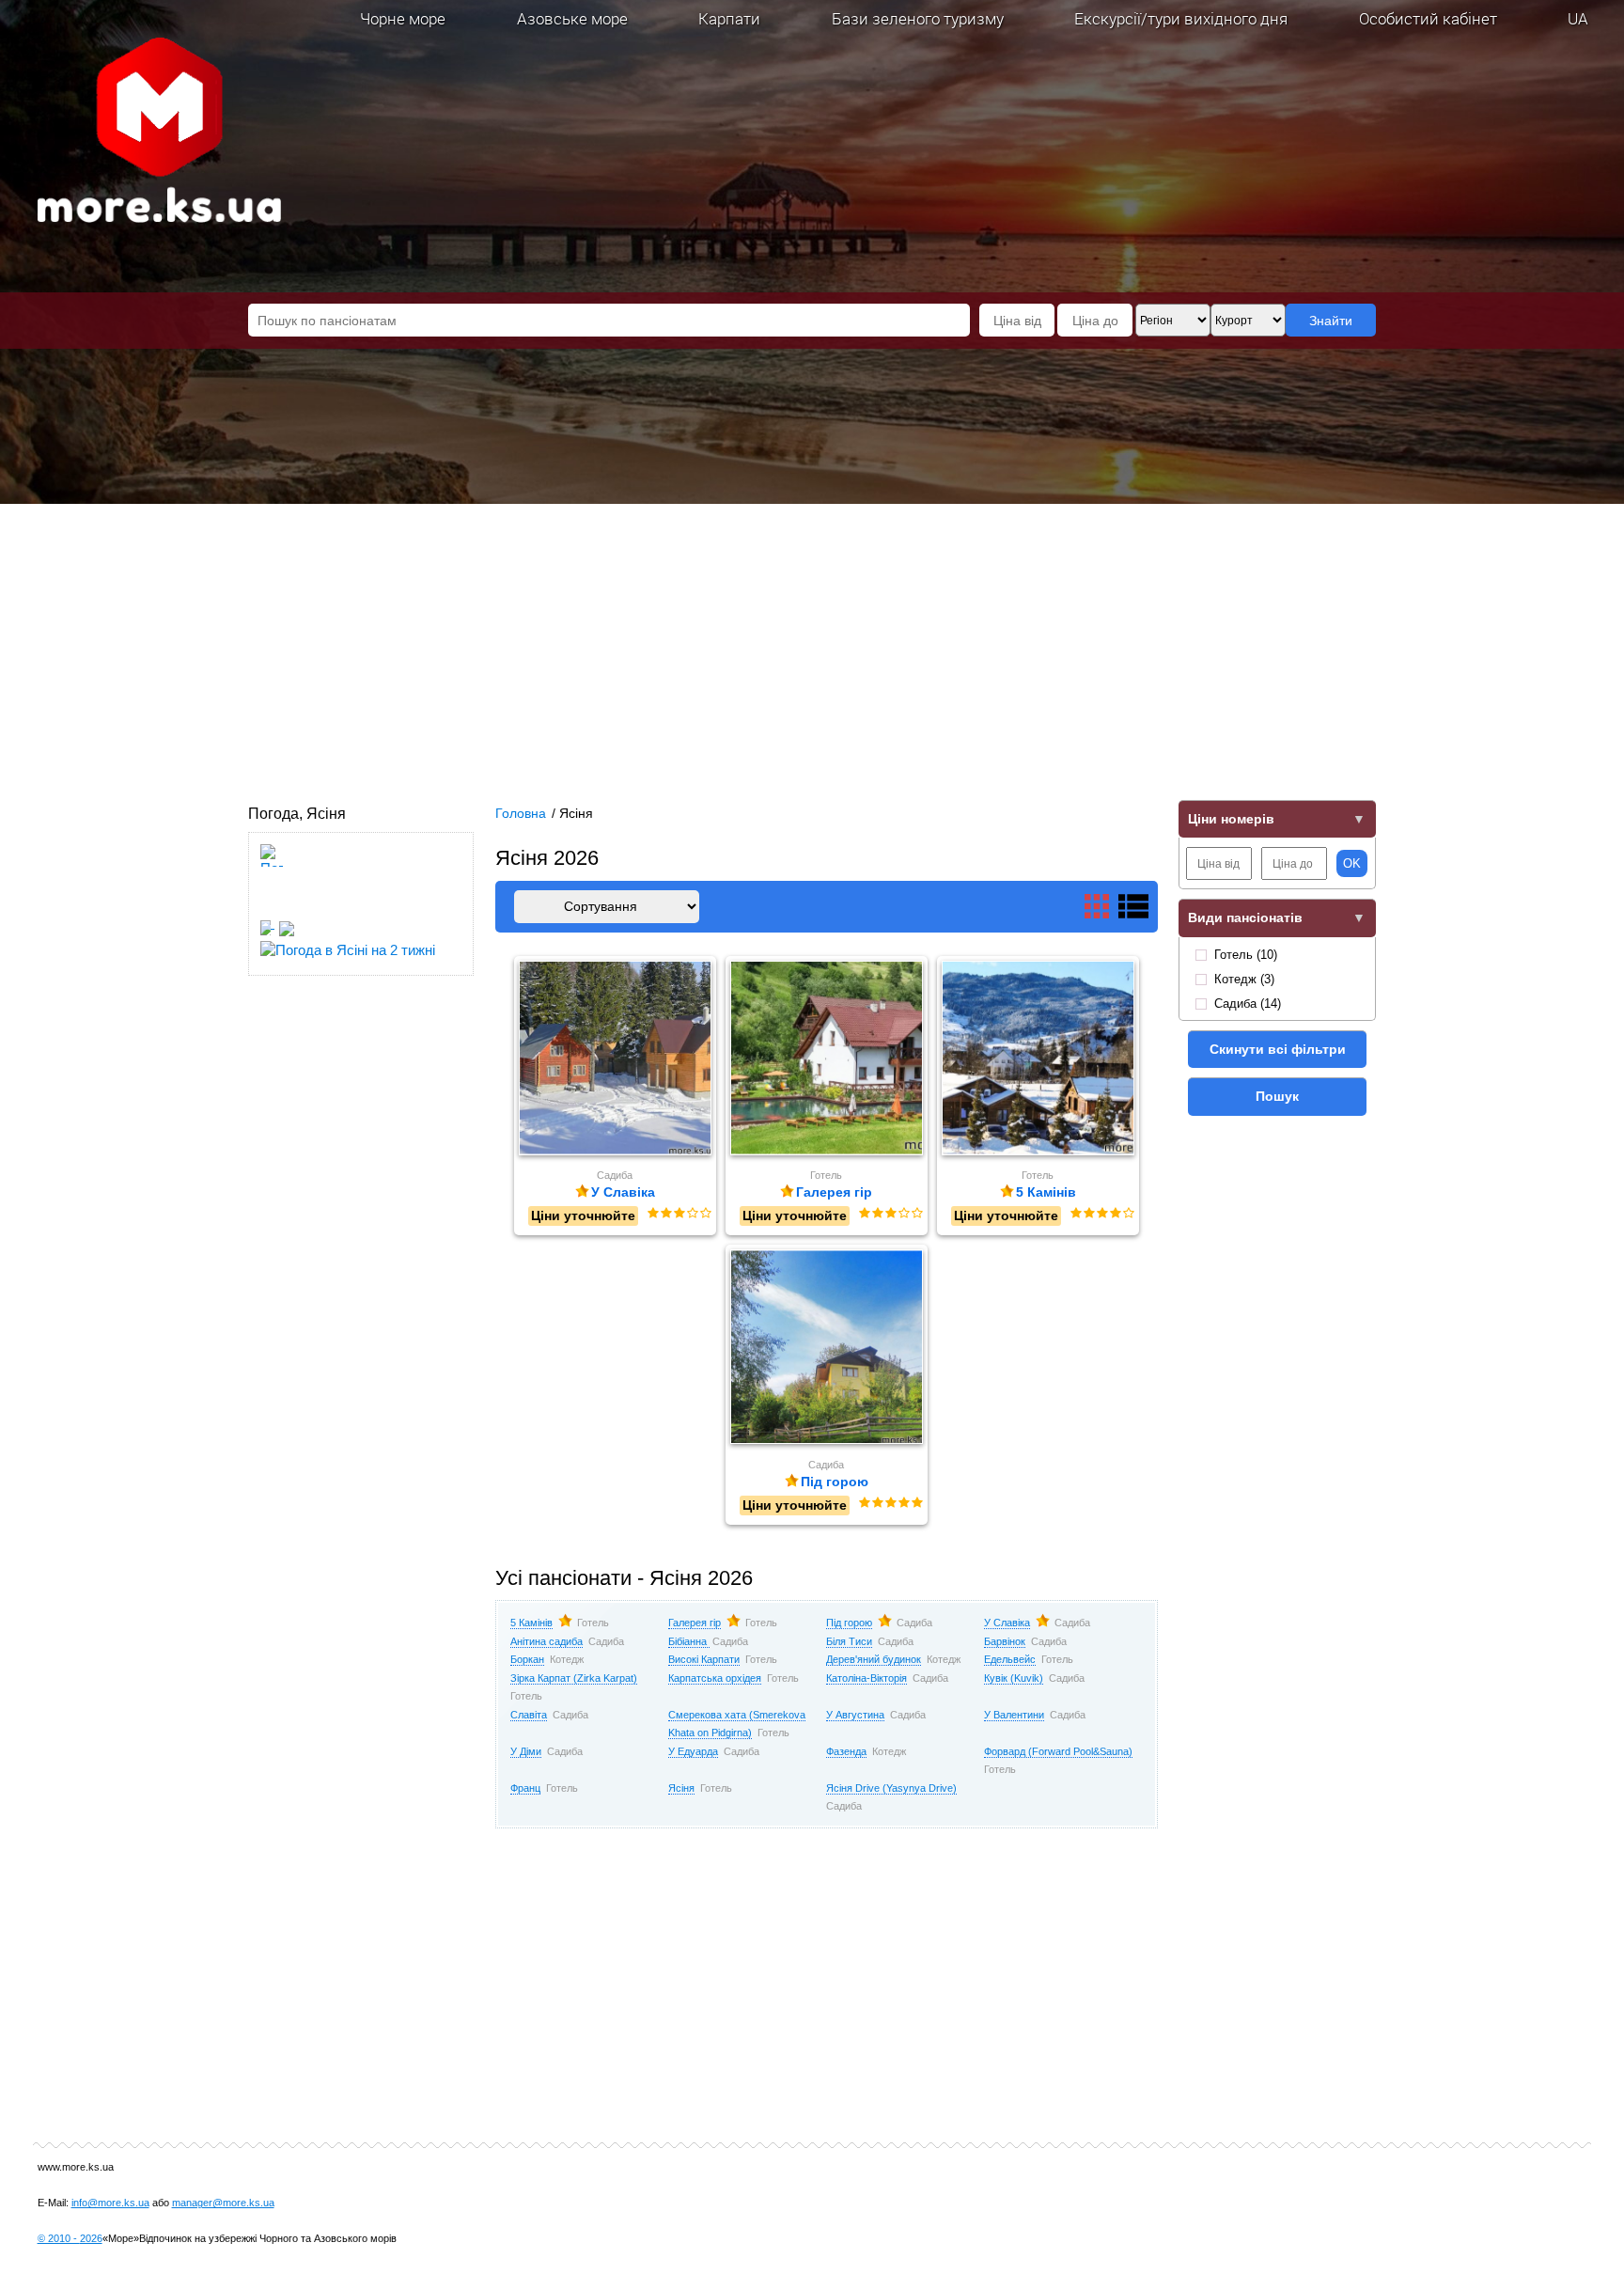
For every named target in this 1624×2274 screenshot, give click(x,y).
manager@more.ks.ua (223, 2203)
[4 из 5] (692, 1214)
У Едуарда (693, 1751)
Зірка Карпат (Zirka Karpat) (574, 1678)
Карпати (729, 18)
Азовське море (572, 18)
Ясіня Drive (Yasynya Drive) (891, 1788)
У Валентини (1014, 1715)
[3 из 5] (679, 1214)
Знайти (1331, 321)
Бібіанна (689, 1641)
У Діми (526, 1751)
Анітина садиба (547, 1641)
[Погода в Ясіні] (272, 905)
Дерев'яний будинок (874, 1659)
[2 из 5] (665, 1214)
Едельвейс (1010, 1659)
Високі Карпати (704, 1659)
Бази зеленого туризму (918, 18)
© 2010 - (70, 2238)
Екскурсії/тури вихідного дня (1181, 18)
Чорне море (403, 18)
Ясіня (681, 1788)
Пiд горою (849, 1623)
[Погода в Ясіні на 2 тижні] (348, 944)
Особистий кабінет (1428, 18)
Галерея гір (695, 1623)
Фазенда (846, 1751)
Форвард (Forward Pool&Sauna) (1058, 1751)
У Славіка (1007, 1623)
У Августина (855, 1715)
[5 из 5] (705, 1214)
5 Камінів (531, 1623)
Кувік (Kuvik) (1014, 1678)
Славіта (529, 1715)
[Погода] (275, 923)
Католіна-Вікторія (867, 1678)
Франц (525, 1788)
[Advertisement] (812, 645)
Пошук (1277, 1096)
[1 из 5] (652, 1214)
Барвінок (1005, 1641)
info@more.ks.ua (110, 2203)
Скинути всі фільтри (1278, 1049)
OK (1352, 863)
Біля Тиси (849, 1641)
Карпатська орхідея (715, 1678)
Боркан (527, 1659)
